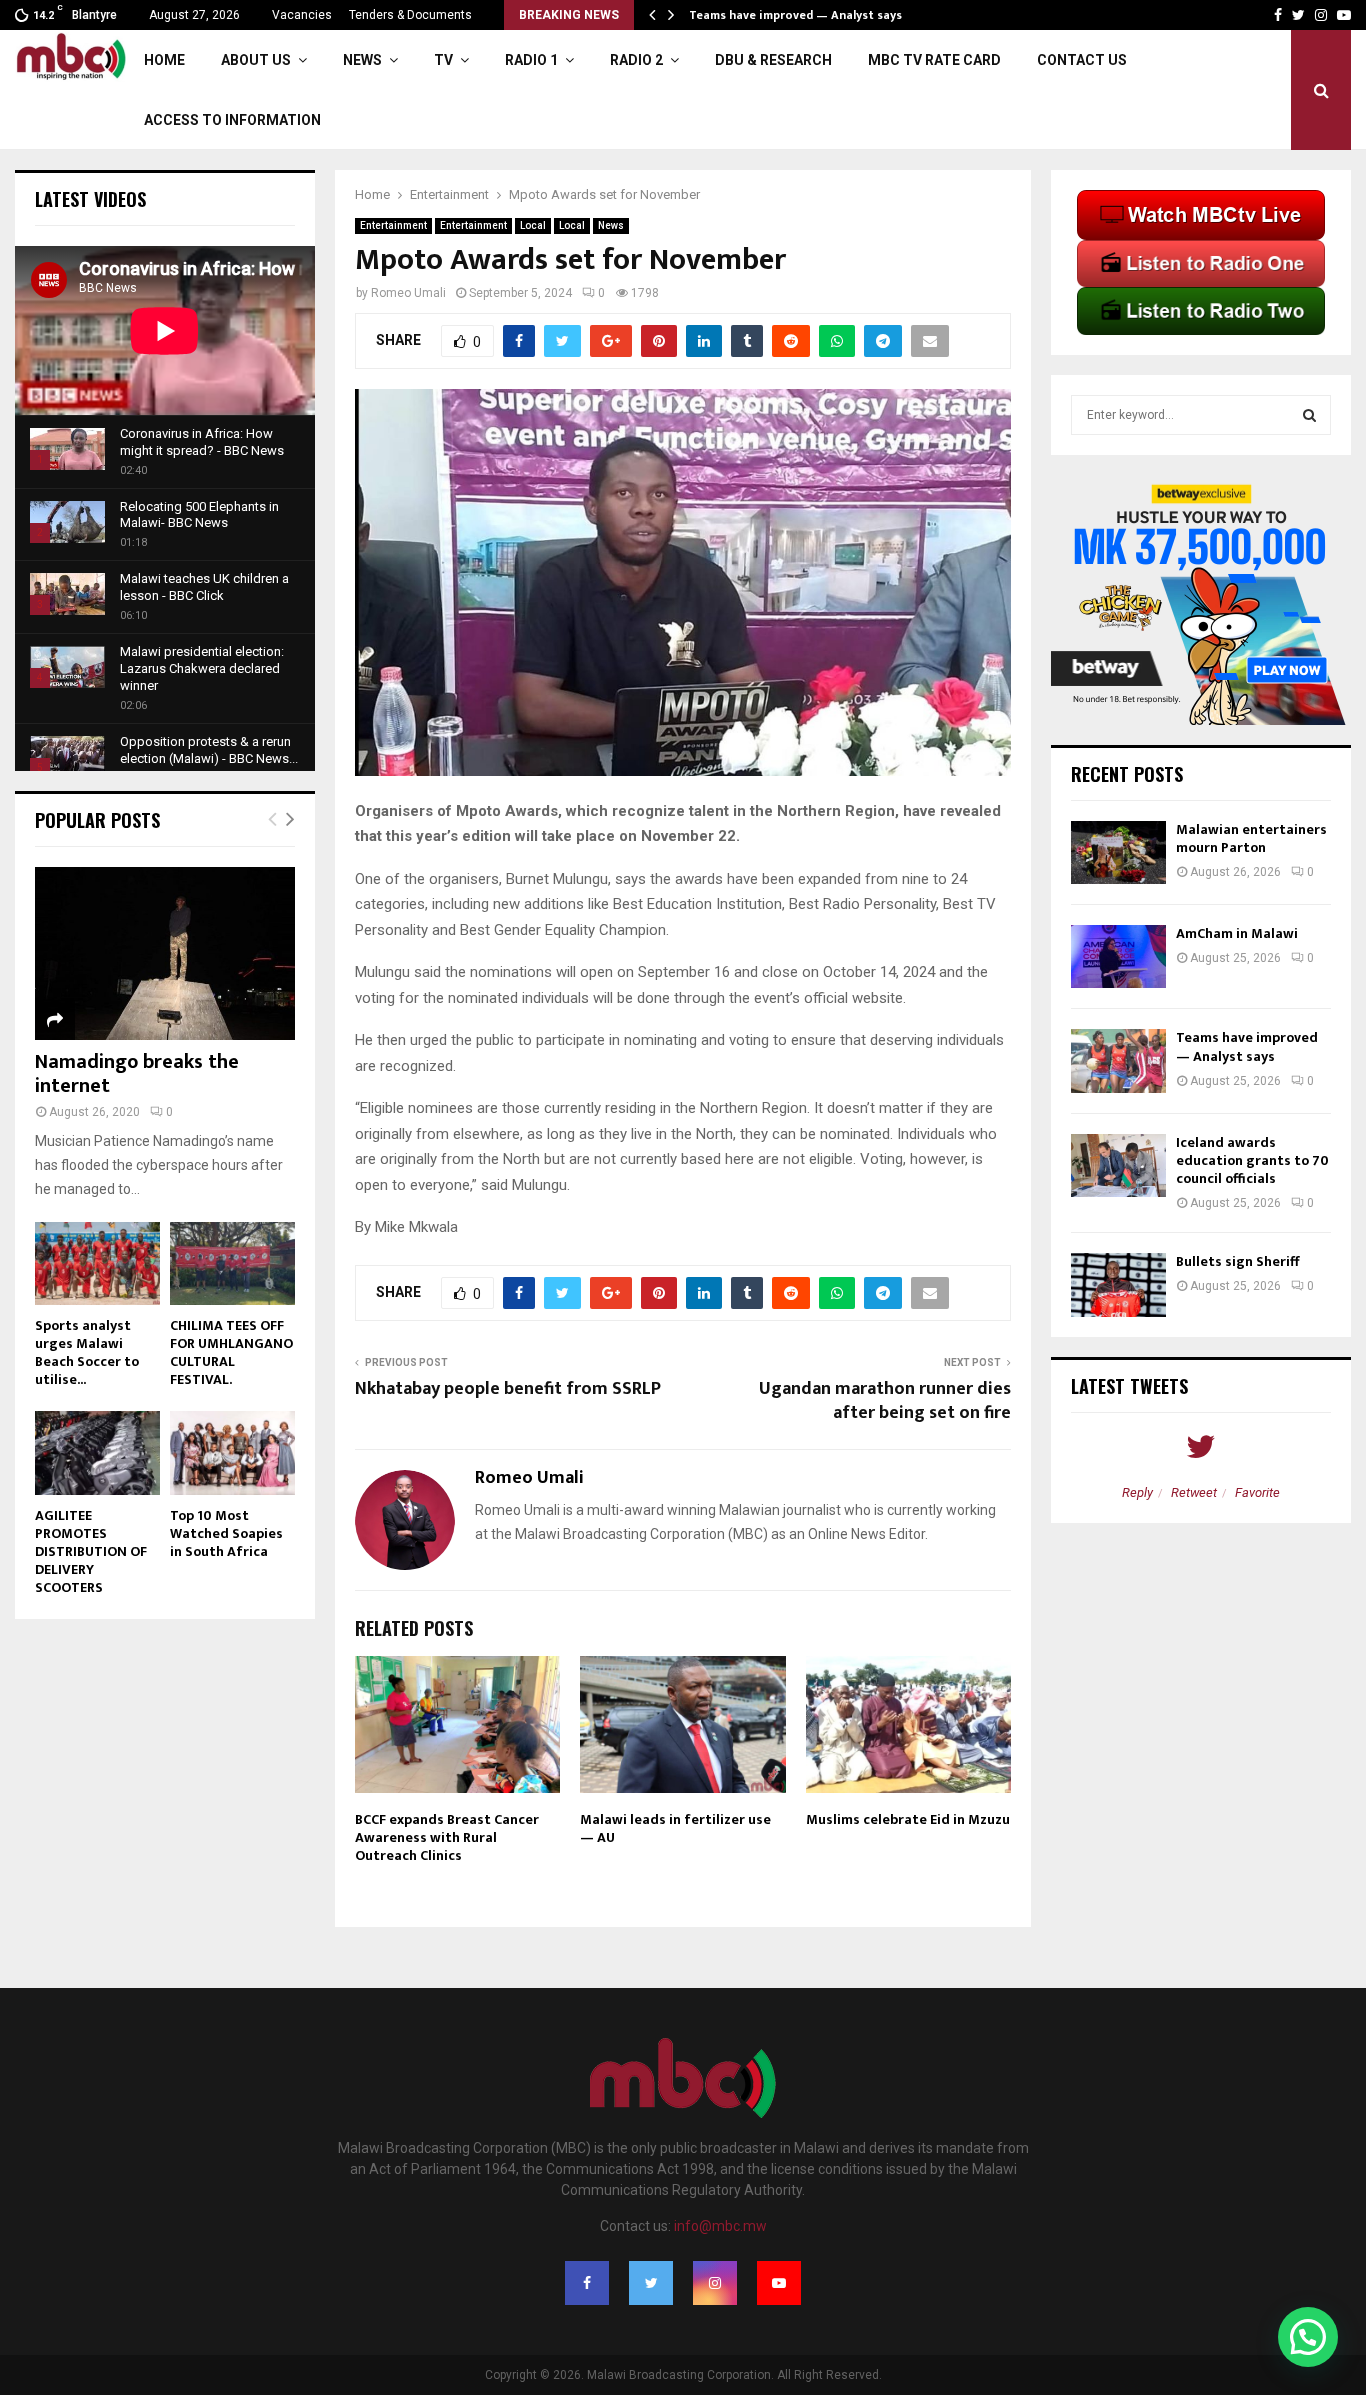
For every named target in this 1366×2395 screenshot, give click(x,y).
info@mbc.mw (720, 2226)
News (362, 60)
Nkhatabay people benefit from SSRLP (508, 1389)
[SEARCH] (1309, 415)
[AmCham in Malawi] (1118, 956)
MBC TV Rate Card (934, 60)
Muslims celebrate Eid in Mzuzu (908, 1819)
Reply (1137, 1492)
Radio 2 (636, 60)
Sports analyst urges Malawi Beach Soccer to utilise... (87, 1352)
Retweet (1194, 1492)
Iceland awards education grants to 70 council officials (1252, 1160)
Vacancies (302, 15)
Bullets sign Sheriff (1239, 1261)
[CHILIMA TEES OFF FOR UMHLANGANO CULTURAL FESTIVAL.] (232, 1263)
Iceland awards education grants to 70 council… (827, 15)
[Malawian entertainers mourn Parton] (1118, 852)
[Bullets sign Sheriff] (1118, 1284)
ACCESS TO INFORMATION (232, 120)
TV (443, 60)
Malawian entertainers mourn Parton (1251, 838)
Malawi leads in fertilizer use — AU (675, 1828)
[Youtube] (779, 2283)
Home (164, 60)
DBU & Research (773, 60)
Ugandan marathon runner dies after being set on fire (885, 1401)
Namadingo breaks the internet (137, 1074)
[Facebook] (587, 2283)
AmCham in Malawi (1237, 933)
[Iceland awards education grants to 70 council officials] (1118, 1165)
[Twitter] (651, 2283)
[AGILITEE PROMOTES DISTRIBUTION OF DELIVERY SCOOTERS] (97, 1452)
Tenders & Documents (410, 15)
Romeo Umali (408, 293)
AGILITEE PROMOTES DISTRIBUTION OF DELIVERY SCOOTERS (91, 1551)
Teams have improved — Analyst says (1247, 1046)
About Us (256, 60)
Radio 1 (531, 60)
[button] (1308, 2337)
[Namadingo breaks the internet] (165, 953)
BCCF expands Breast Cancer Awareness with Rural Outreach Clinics (447, 1837)
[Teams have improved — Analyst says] (1118, 1060)
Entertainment (393, 225)
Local (533, 225)
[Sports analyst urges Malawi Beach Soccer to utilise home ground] (97, 1263)
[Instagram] (715, 2283)
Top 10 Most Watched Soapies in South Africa (226, 1533)
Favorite (1257, 1492)
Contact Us (1082, 60)
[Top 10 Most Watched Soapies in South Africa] (232, 1452)
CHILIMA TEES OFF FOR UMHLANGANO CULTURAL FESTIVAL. (231, 1352)
